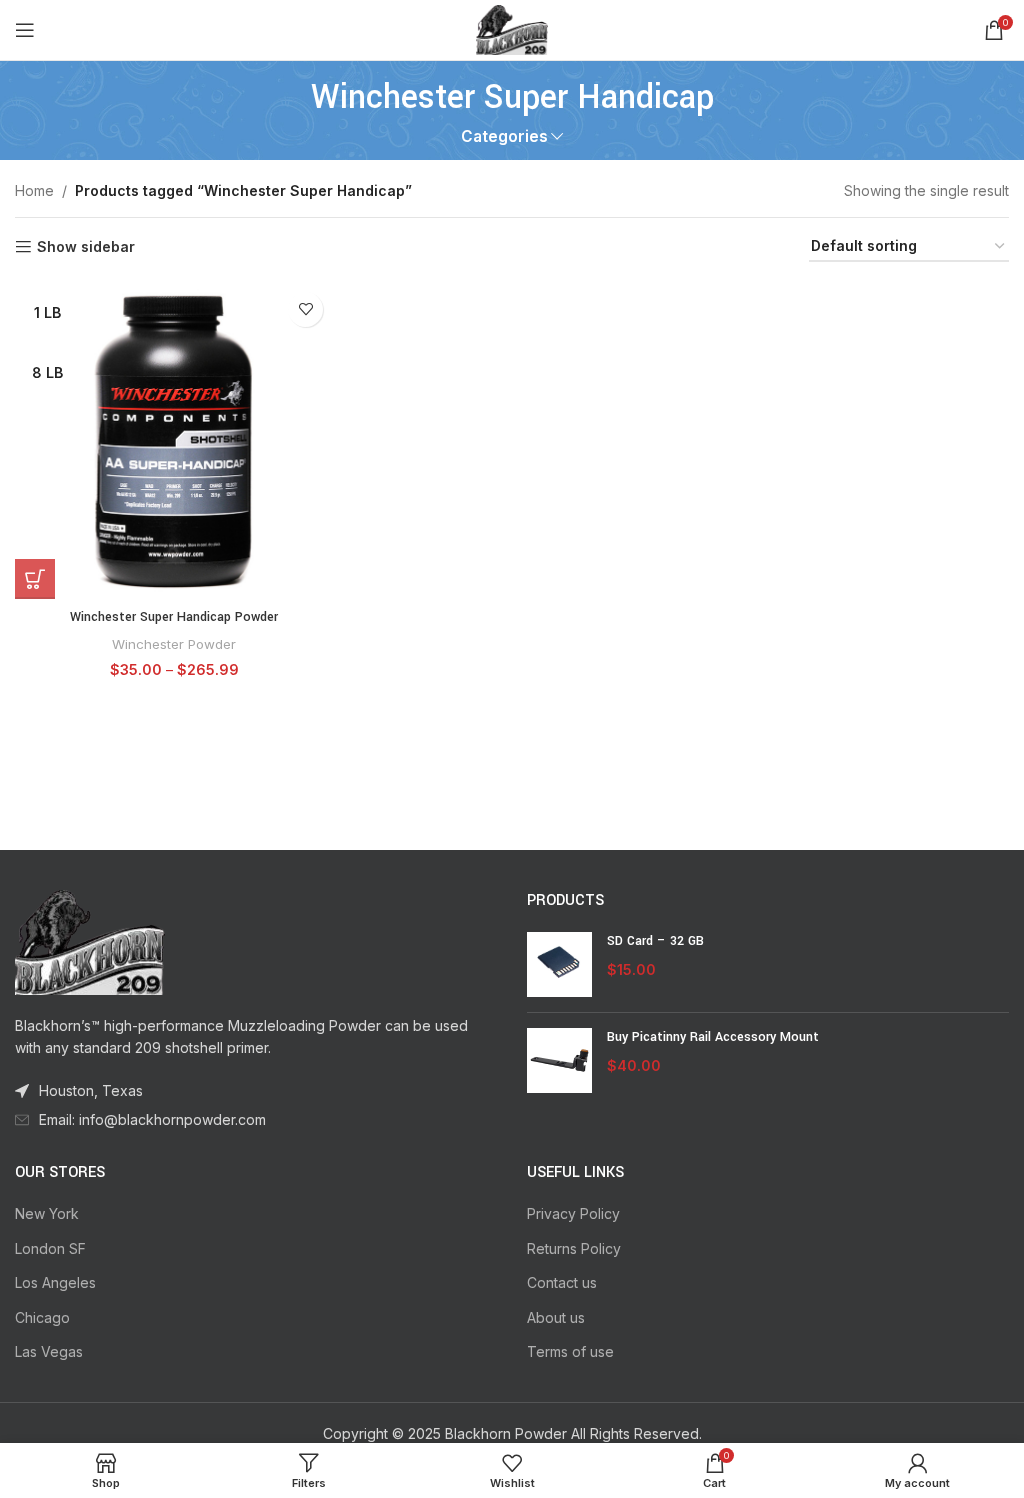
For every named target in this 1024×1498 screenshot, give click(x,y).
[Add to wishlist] (305, 309)
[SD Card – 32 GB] (559, 964)
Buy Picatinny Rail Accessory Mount (713, 1037)
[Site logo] (511, 28)
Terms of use (570, 1351)
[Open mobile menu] (25, 30)
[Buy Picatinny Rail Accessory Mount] (559, 1060)
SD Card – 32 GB (655, 941)
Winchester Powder (174, 644)
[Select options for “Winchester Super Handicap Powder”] (35, 579)
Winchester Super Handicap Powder (174, 617)
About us (556, 1317)
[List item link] (256, 1120)
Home (34, 190)
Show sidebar (86, 247)
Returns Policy (574, 1248)
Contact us (562, 1282)
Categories (504, 136)
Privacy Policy (573, 1213)
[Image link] (90, 940)
